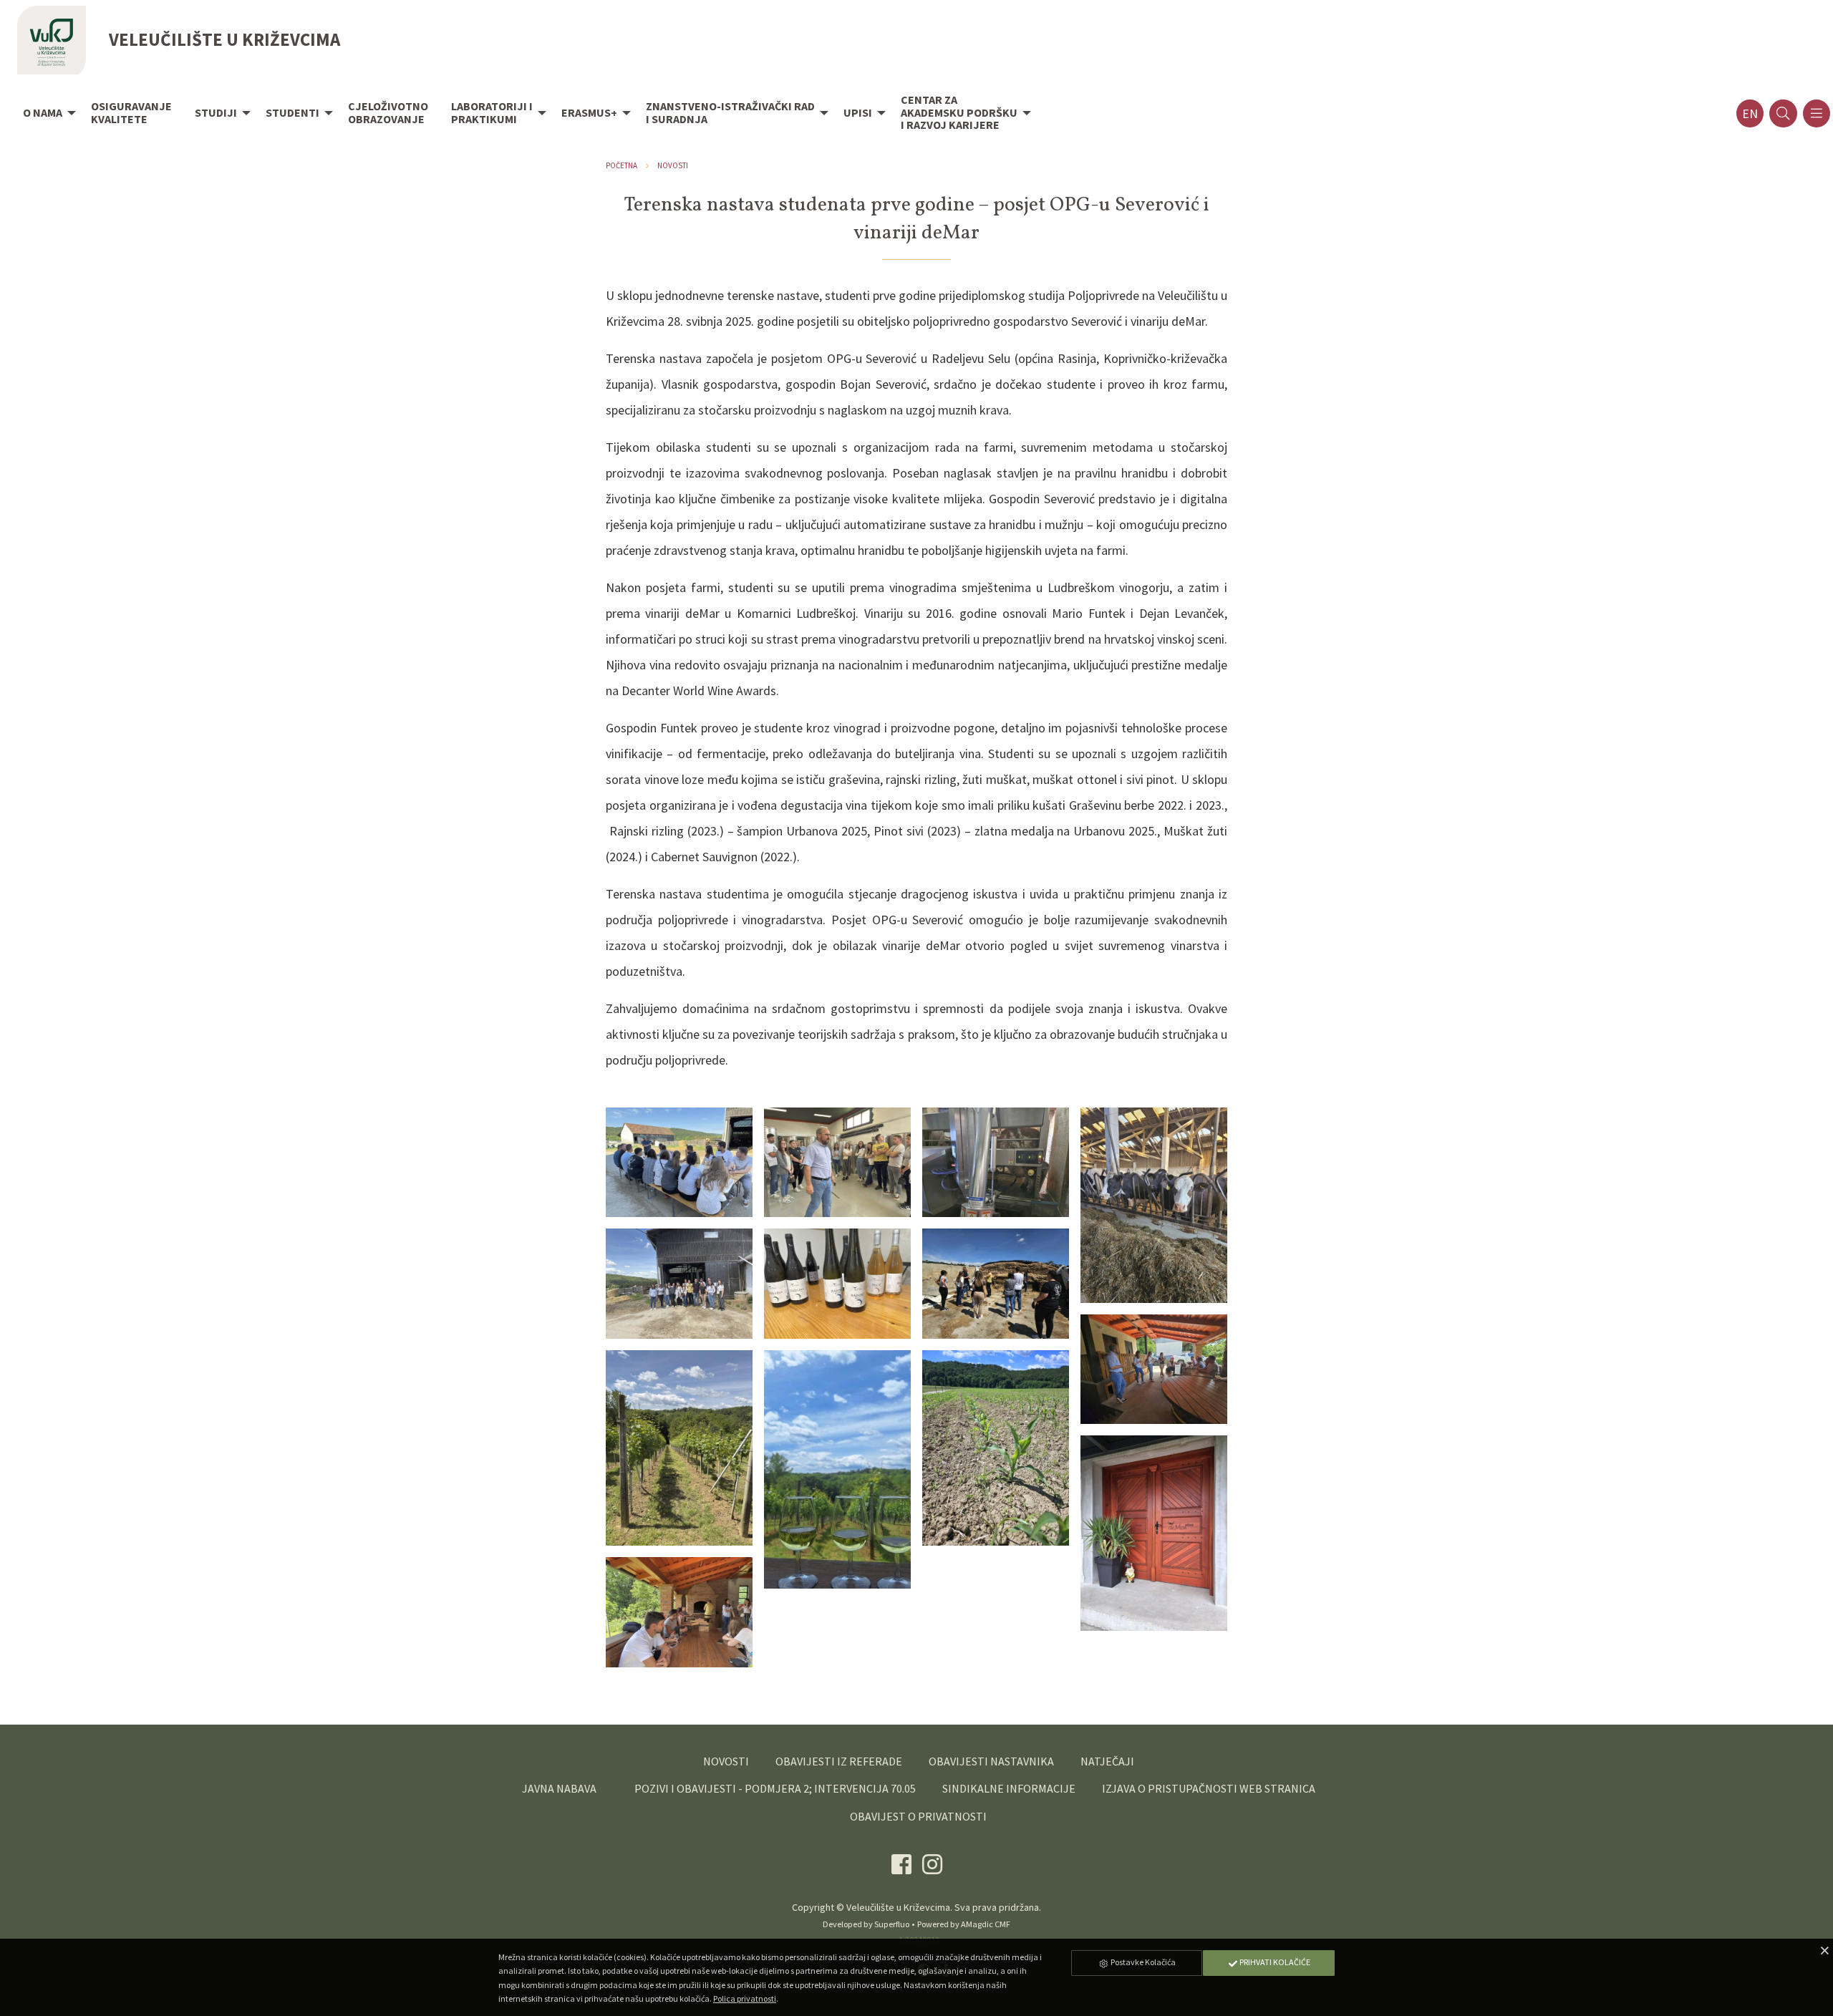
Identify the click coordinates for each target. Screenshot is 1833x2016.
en (1750, 113)
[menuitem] (45, 114)
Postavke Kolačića (1142, 1962)
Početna (622, 165)
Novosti (673, 165)
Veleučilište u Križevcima (898, 1907)
